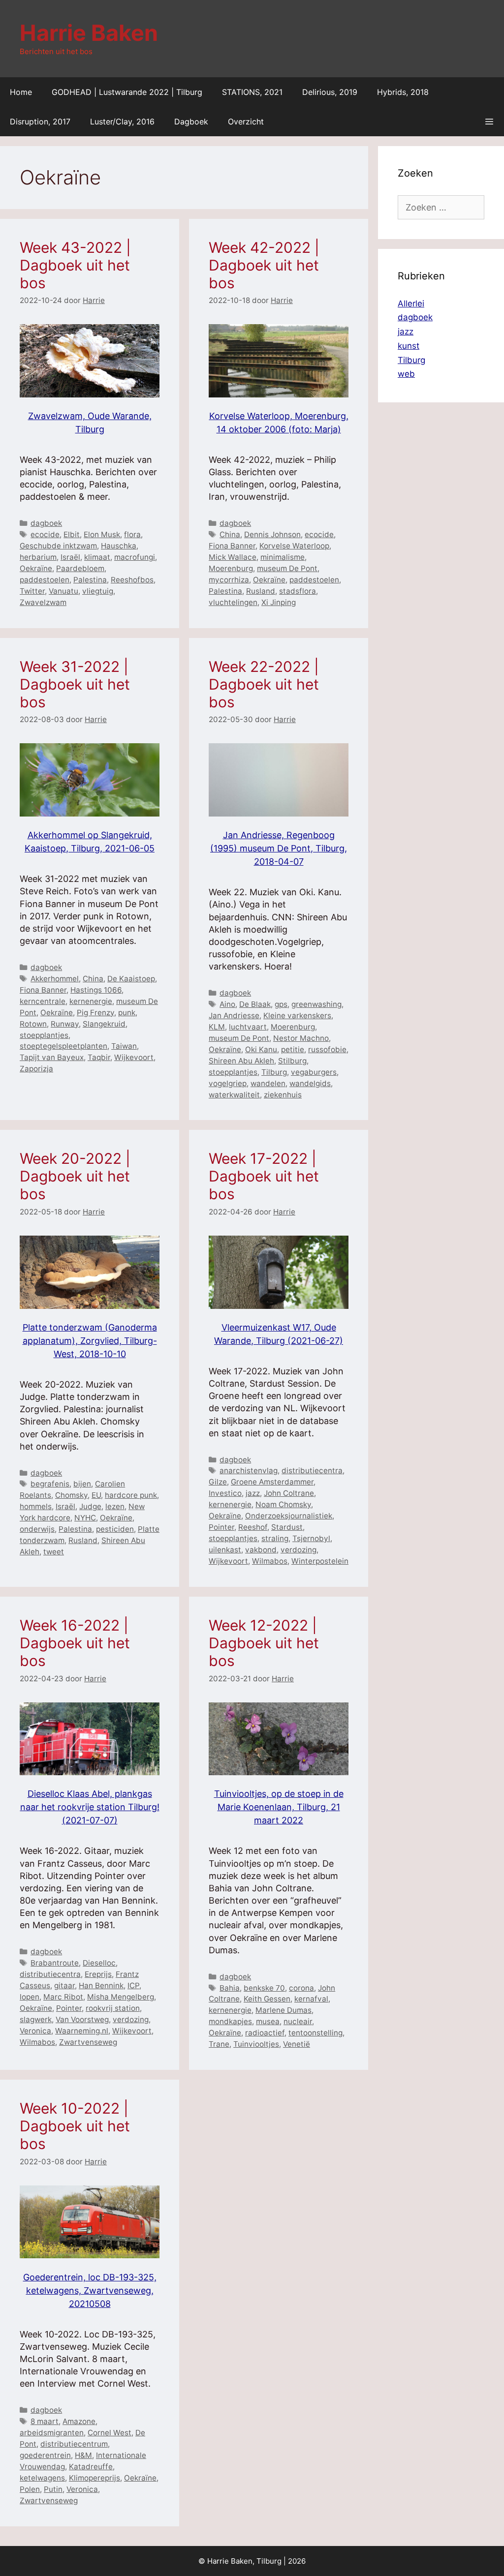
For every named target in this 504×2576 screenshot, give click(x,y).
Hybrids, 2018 (403, 92)
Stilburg (292, 1061)
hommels (36, 1506)
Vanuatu (63, 591)
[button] (489, 121)
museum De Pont (287, 568)
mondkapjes (230, 2021)
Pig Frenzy (95, 1013)
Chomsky (71, 1495)
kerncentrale (43, 1001)
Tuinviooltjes (256, 2044)
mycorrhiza (229, 580)
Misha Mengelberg (121, 1997)
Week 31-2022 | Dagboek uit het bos (75, 684)
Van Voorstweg (82, 2019)
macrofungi (135, 557)
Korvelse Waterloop (294, 546)
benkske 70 (264, 1988)
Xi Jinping (279, 602)
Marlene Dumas (283, 2010)
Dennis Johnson (272, 534)
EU (96, 1495)
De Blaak (255, 1004)
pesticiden (115, 1529)
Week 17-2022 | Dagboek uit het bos (264, 1176)
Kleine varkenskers (297, 1015)
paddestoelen (45, 580)
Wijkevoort (134, 1057)
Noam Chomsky (283, 1504)
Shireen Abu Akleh (241, 1061)
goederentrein (45, 2455)
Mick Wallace (233, 557)
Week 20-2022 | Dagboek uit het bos (75, 1176)
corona (301, 1988)
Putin (53, 2489)
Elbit (72, 534)
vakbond (261, 1550)
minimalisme (283, 557)
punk (127, 1013)
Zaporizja (36, 1069)
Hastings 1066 (96, 990)
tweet (54, 1552)
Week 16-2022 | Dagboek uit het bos (75, 1643)
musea (268, 2021)
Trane (219, 2044)
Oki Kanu (261, 1049)
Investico (225, 1493)
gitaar (64, 1985)
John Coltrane (289, 1493)
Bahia (230, 1988)
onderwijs (37, 1529)
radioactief (265, 2033)
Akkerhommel (55, 979)
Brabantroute (55, 1963)
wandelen (268, 1083)
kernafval (311, 1999)
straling (275, 1538)
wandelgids (310, 1083)
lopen (30, 1997)
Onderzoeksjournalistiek (289, 1516)
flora (132, 534)
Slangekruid (104, 1024)
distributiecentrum (74, 2444)
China (230, 534)
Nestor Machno (301, 1038)
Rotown (33, 1024)
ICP (133, 1985)
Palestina (90, 580)
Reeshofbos (132, 580)
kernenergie (91, 1001)
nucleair (298, 2021)
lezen (115, 1506)
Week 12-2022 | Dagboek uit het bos (264, 1643)
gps (281, 1004)
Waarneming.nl (82, 2031)
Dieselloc (99, 1963)
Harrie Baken (89, 33)
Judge (90, 1506)
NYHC (85, 1518)
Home (21, 92)
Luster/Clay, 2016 (122, 121)
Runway (65, 1024)
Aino (227, 1004)
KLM (217, 1027)
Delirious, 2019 (330, 92)
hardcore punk (131, 1495)
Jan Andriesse (234, 1015)
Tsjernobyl (311, 1538)
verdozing (299, 1550)
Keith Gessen (267, 1999)
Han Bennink (101, 1985)
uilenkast (225, 1550)
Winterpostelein (320, 1561)
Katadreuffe (91, 2467)
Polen (30, 2489)
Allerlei (411, 303)
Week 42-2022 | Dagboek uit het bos (264, 265)
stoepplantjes (44, 1035)
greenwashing (316, 1004)
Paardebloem (80, 568)
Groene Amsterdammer (272, 1482)
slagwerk (36, 2019)
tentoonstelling (315, 2033)
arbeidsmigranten (52, 2433)
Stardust (287, 1527)
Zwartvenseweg (88, 2042)
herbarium (38, 557)
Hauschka (119, 546)
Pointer (221, 1527)
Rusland (261, 591)
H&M (83, 2455)
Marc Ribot (63, 1997)
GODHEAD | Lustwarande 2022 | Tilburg (127, 92)
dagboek (46, 523)
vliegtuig (98, 591)
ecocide (45, 534)
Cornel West (110, 2433)
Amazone (79, 2421)
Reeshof (253, 1527)
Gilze (218, 1482)
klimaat (97, 557)
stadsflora (298, 591)
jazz (253, 1493)
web (406, 374)
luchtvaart (248, 1027)
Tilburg (274, 1072)
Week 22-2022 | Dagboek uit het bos (264, 684)
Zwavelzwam (43, 602)
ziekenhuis (283, 1095)
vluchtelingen (233, 602)
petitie (293, 1049)
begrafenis (50, 1484)
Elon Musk (102, 534)
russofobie (327, 1049)
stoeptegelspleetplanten (63, 1046)
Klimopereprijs (94, 2478)
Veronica (35, 2031)
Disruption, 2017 (40, 121)
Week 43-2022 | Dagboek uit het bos (75, 265)
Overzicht (246, 121)
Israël (70, 557)
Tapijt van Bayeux (52, 1057)
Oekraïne (36, 568)
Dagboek (191, 121)
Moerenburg (231, 568)
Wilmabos (270, 1561)
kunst (409, 346)
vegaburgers (314, 1072)
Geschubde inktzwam (58, 546)
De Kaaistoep (131, 979)
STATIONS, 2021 (252, 92)
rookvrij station (113, 2008)
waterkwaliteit (234, 1095)
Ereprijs (98, 1974)
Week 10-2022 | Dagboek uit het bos (75, 2126)
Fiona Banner (232, 546)
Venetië (297, 2044)
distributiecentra (312, 1470)
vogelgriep (228, 1083)
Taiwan (124, 1046)
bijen (82, 1484)
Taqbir (99, 1057)
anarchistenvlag (249, 1470)
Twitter (32, 591)
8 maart (45, 2421)
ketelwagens (42, 2478)
